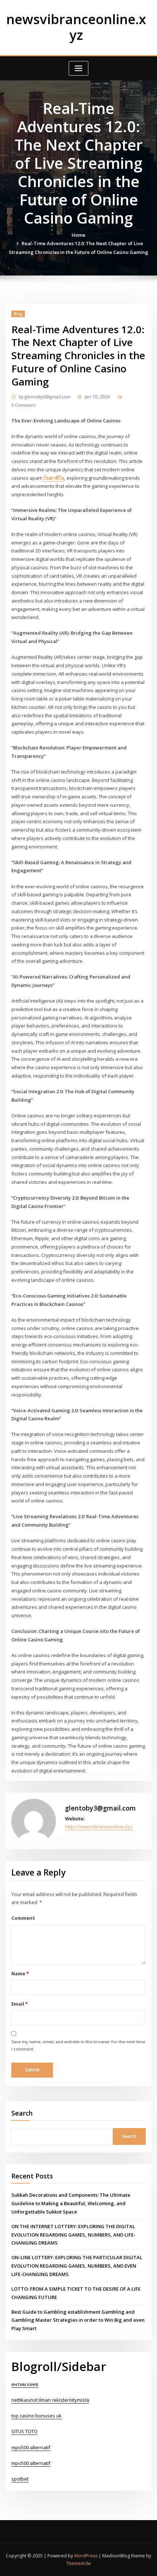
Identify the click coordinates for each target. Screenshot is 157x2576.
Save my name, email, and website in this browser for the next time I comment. (78, 2045)
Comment (23, 1918)
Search (22, 2113)
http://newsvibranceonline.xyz (99, 1827)
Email (19, 2004)
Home (78, 235)
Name (20, 1973)
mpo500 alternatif (31, 2447)
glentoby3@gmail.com (45, 397)
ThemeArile (78, 2563)
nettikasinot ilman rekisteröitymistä (50, 2400)
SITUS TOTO (24, 2431)
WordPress (86, 2556)
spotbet (20, 2479)
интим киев (25, 2384)
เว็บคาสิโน (53, 478)
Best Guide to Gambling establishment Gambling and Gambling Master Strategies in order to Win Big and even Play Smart (78, 2320)
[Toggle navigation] (78, 69)
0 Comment (24, 405)
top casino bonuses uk (37, 2416)
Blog (18, 314)
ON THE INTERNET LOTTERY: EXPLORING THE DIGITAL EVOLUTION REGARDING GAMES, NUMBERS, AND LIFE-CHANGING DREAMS (73, 2235)
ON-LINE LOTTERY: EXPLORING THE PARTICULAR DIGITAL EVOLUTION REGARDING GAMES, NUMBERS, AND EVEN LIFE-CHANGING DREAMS (77, 2266)
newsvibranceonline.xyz (76, 27)
